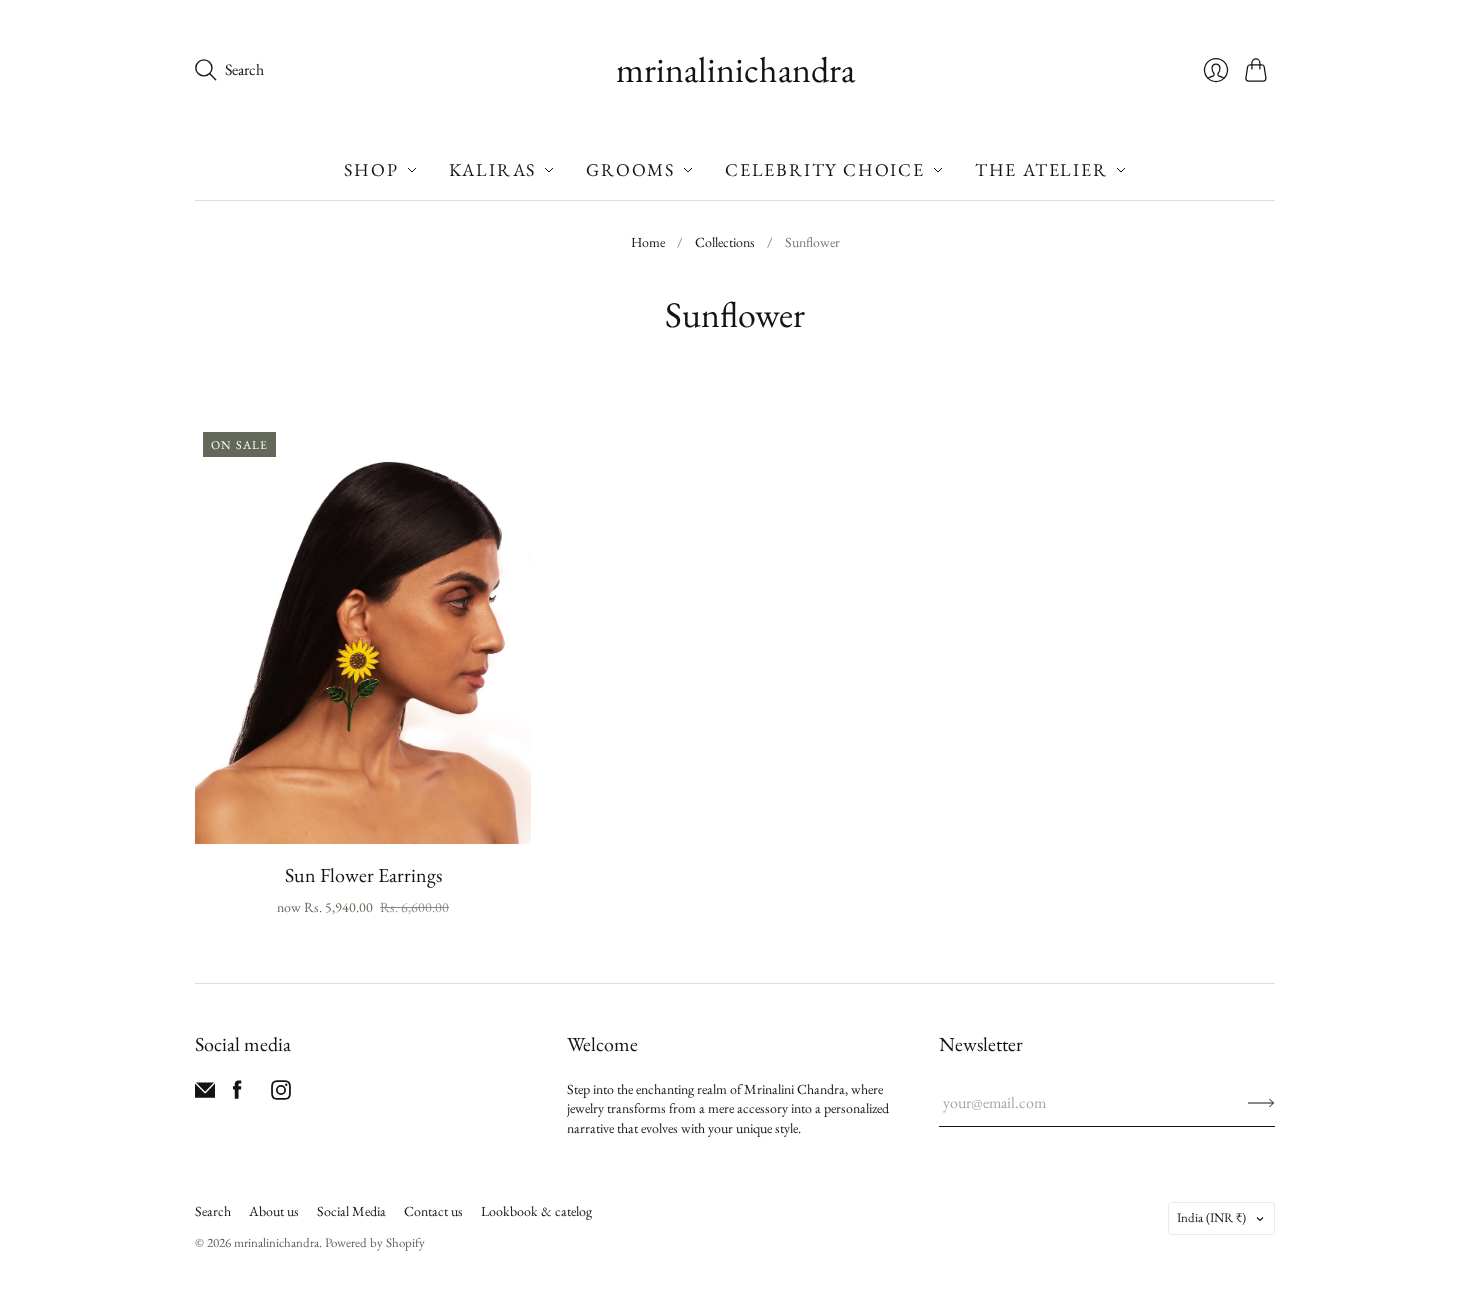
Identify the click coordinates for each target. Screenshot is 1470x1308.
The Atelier (1041, 169)
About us (274, 1211)
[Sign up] (1261, 1103)
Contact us (433, 1211)
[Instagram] (281, 1094)
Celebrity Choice (825, 169)
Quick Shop (363, 815)
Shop (371, 169)
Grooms (630, 169)
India (1211, 1217)
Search (213, 1211)
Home (648, 242)
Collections (725, 242)
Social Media (351, 1211)
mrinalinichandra (735, 69)
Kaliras (493, 169)
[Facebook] (237, 1094)
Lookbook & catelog (536, 1211)
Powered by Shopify (375, 1242)
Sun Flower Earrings (363, 875)
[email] (205, 1094)
